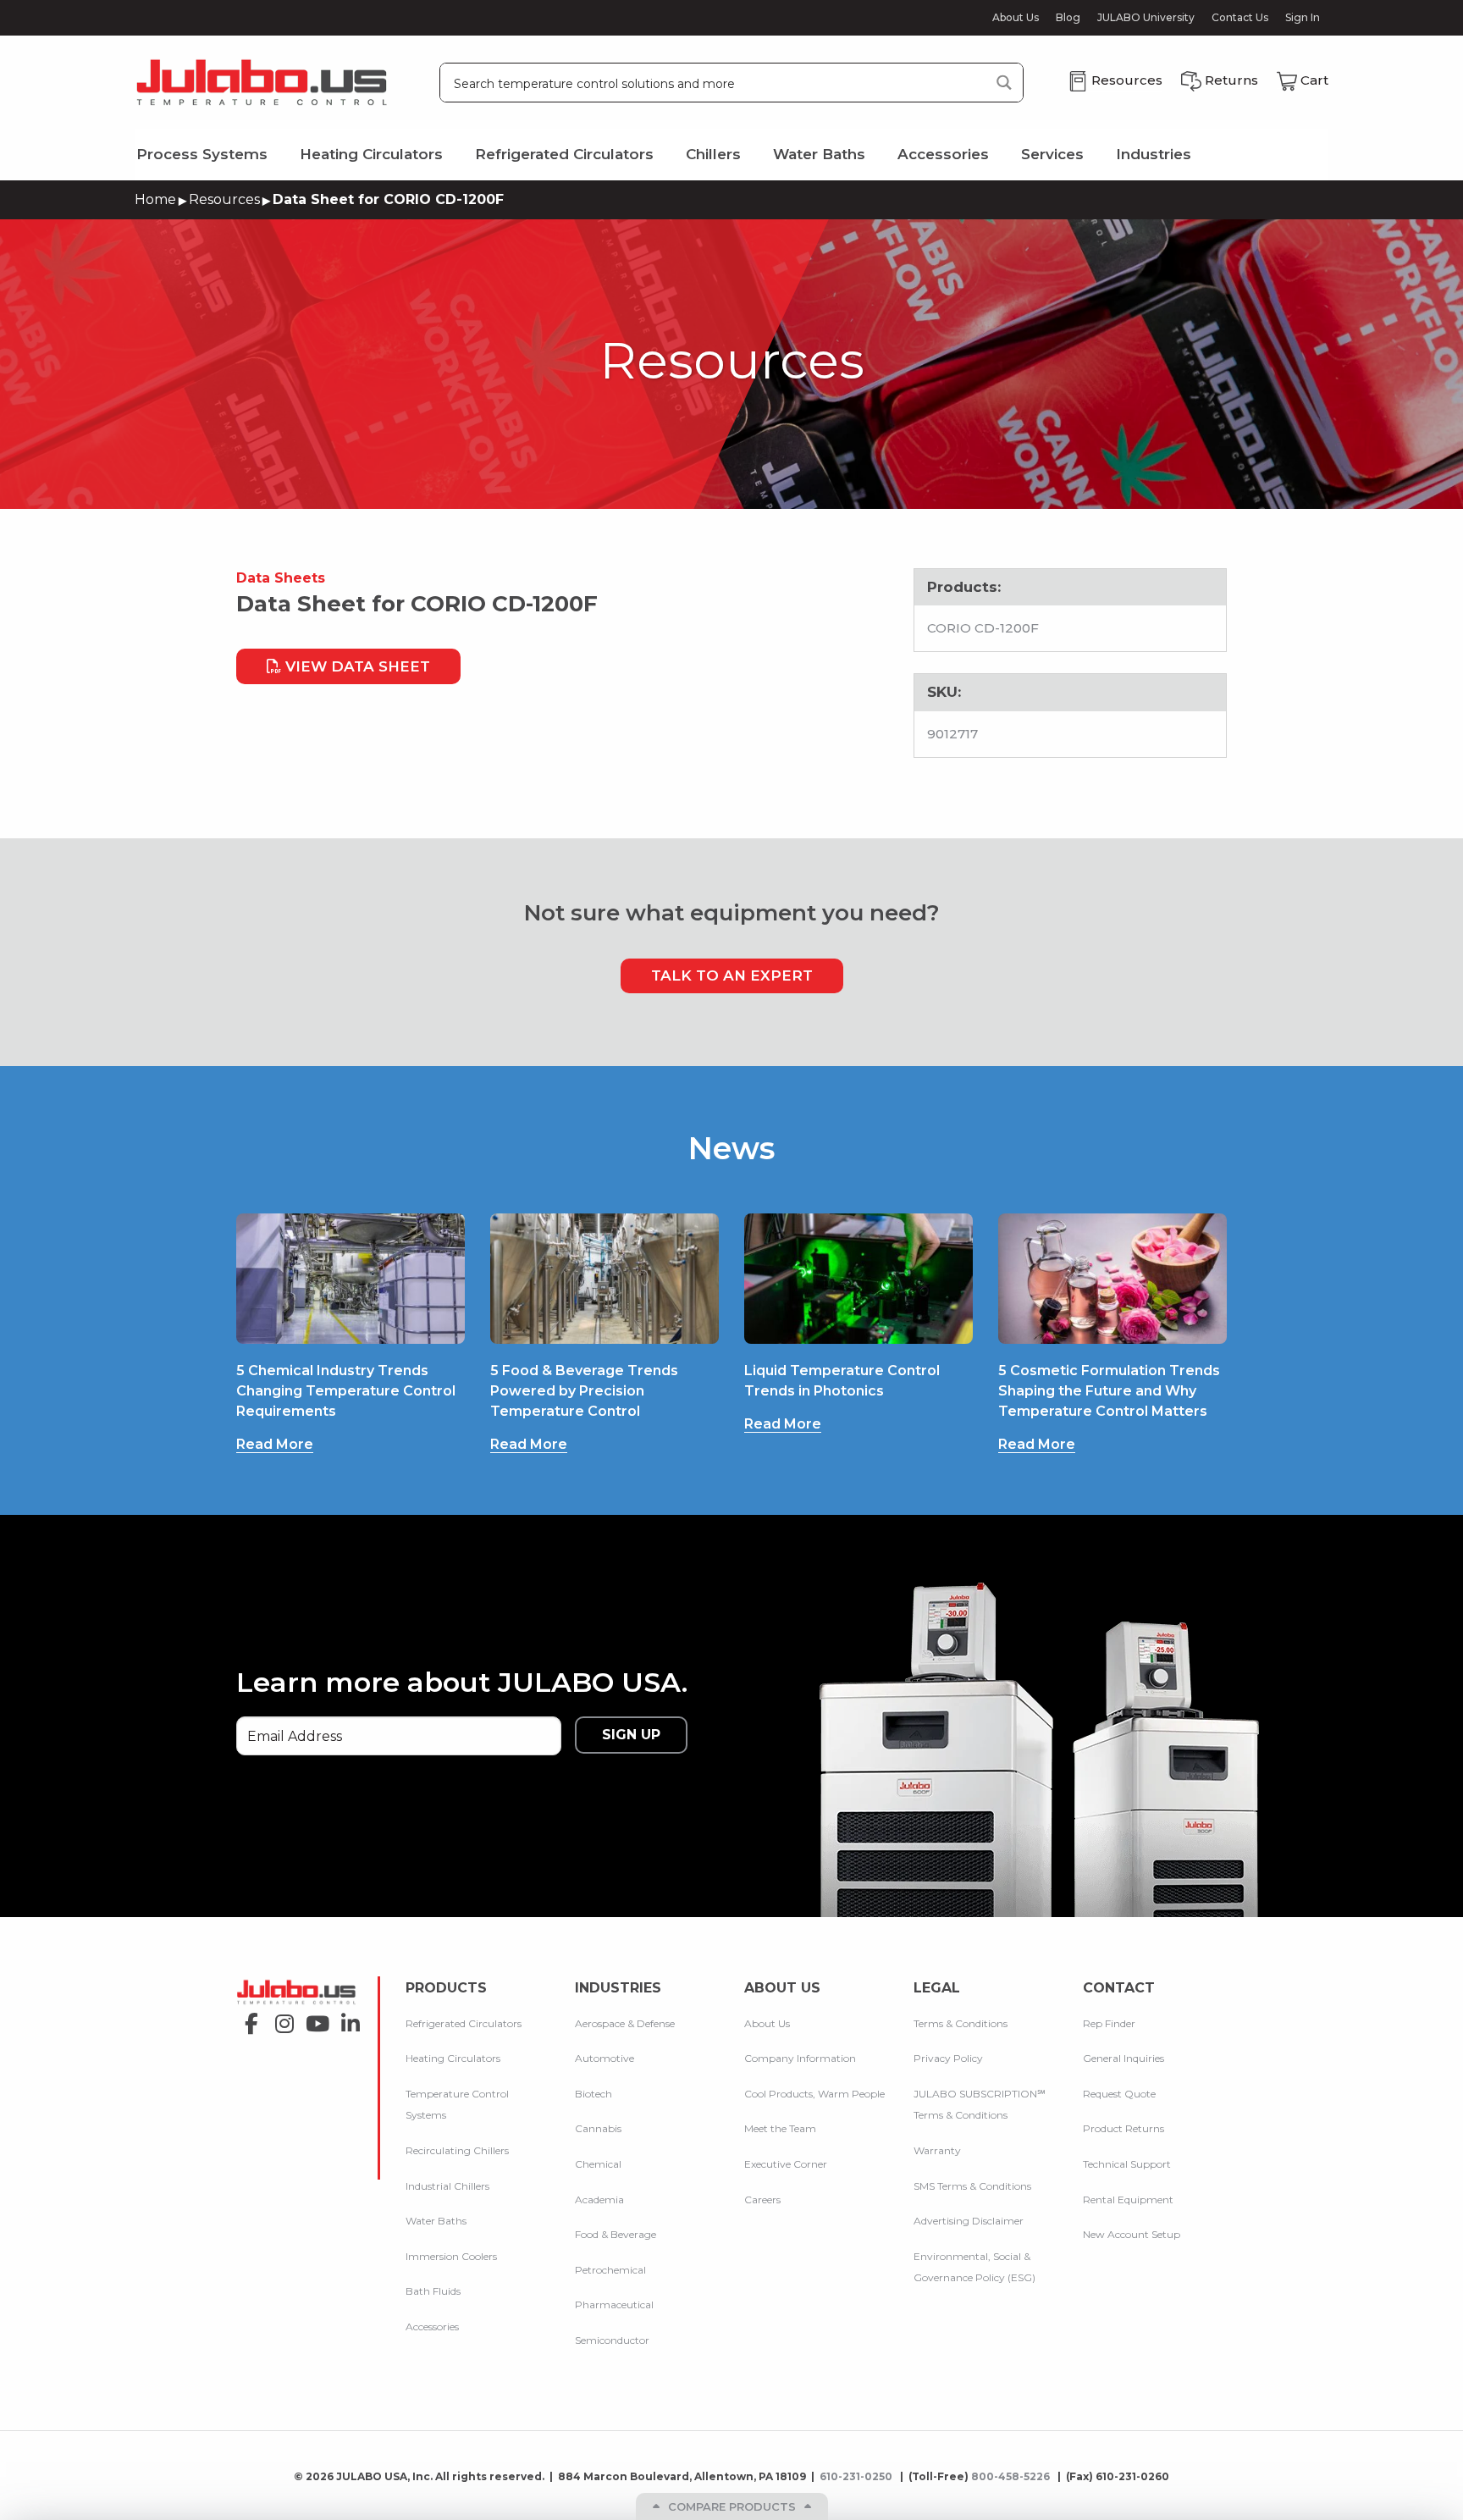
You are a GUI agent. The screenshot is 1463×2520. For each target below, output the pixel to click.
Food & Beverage (616, 2234)
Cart (1314, 80)
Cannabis (598, 2128)
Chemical (598, 2164)
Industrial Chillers (447, 2186)
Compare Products (732, 2506)
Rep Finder (1109, 2023)
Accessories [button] (943, 154)
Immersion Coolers (451, 2256)
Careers (762, 2199)
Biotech (593, 2094)
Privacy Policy (948, 2058)
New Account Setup (1132, 2234)
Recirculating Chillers (457, 2150)
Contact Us (1240, 18)
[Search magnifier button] (1004, 83)
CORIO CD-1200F (983, 628)
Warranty (937, 2150)
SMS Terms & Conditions (972, 2186)
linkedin (346, 2018)
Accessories (432, 2327)
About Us (1016, 18)
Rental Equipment (1128, 2199)
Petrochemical (610, 2270)
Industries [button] (1154, 154)
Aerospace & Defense (625, 2023)
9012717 (952, 734)
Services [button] (1052, 154)
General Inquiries (1123, 2058)
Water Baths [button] (819, 154)
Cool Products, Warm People (814, 2094)
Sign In (1303, 17)
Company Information (800, 2058)
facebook (247, 2018)
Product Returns (1123, 2128)
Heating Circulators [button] (371, 154)
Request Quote (1119, 2094)
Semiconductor (612, 2340)
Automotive (605, 2058)
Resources (224, 199)
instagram (280, 2018)
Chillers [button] (713, 154)
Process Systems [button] (202, 154)
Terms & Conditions (961, 2023)
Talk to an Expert (732, 975)
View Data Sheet (356, 666)
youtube (313, 2018)
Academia (599, 2199)
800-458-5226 (1012, 2476)
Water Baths (436, 2221)
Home (155, 199)
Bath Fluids (433, 2291)
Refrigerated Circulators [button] (564, 154)
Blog (1068, 18)
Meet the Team (780, 2128)
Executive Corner (786, 2164)
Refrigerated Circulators (464, 2023)
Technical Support (1127, 2164)
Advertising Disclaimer (969, 2221)
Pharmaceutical (614, 2304)
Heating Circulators (453, 2058)
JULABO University (1146, 18)
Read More (275, 1444)
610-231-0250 (857, 2476)
